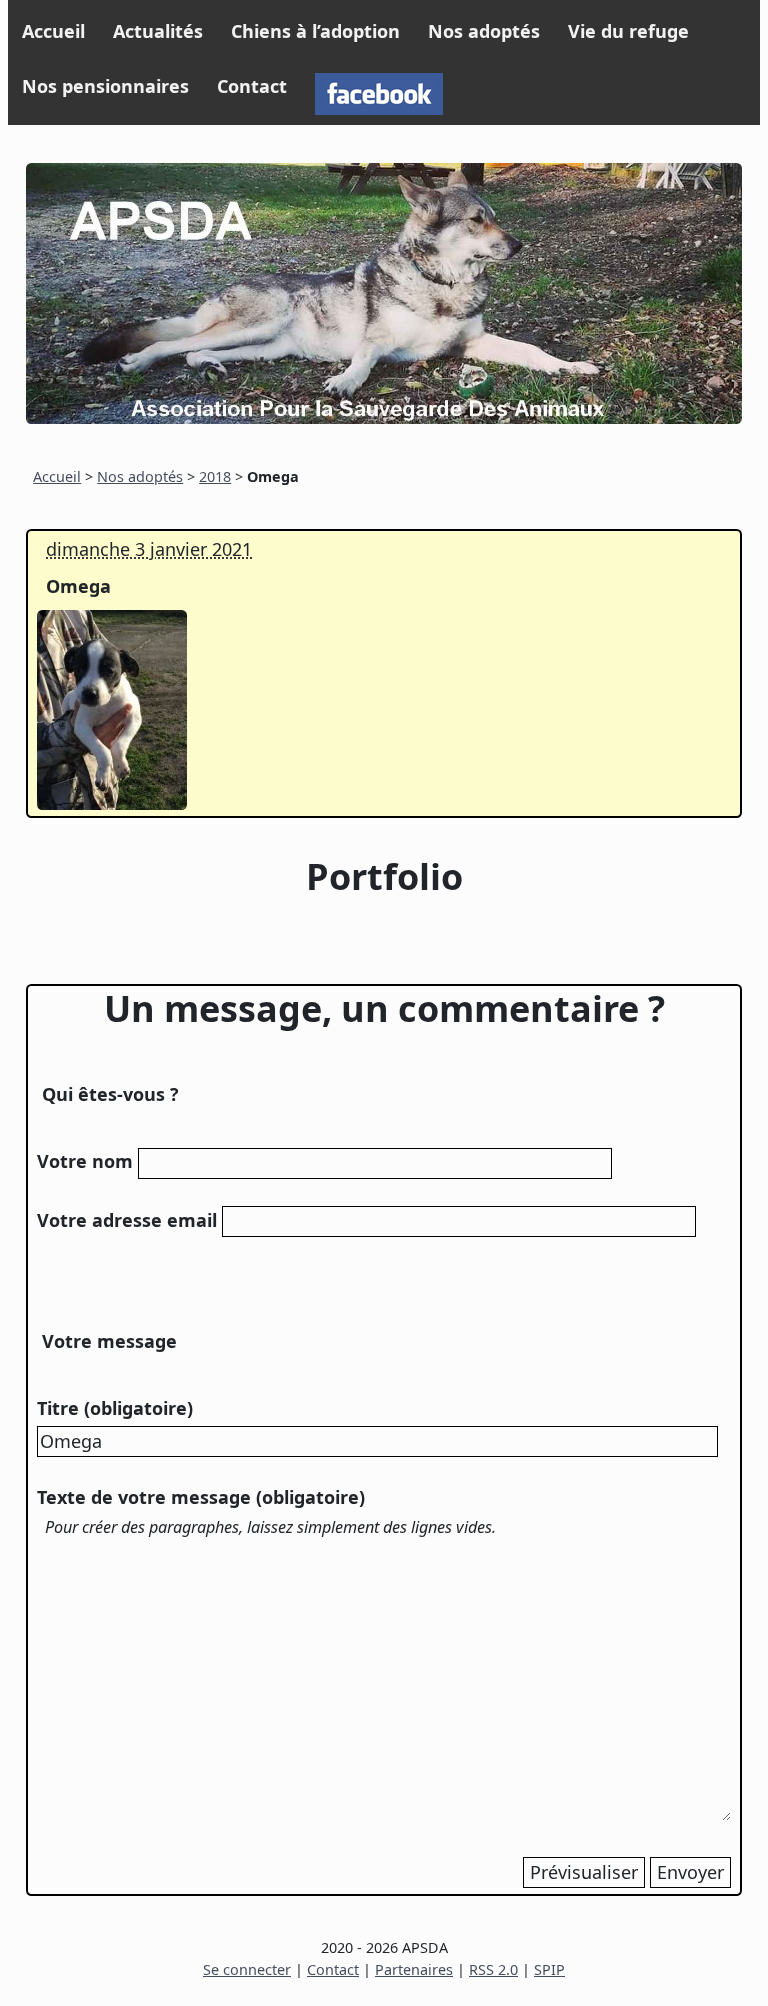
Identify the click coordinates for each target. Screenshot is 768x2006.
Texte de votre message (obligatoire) (201, 1497)
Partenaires (414, 1969)
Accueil (53, 31)
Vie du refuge (628, 31)
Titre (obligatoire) (115, 1408)
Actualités (158, 31)
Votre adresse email (127, 1220)
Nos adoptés (484, 31)
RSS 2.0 (493, 1969)
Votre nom (85, 1161)
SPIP (549, 1969)
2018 (215, 476)
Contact (252, 86)
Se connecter (247, 1969)
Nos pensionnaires (105, 86)
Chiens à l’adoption (315, 31)
